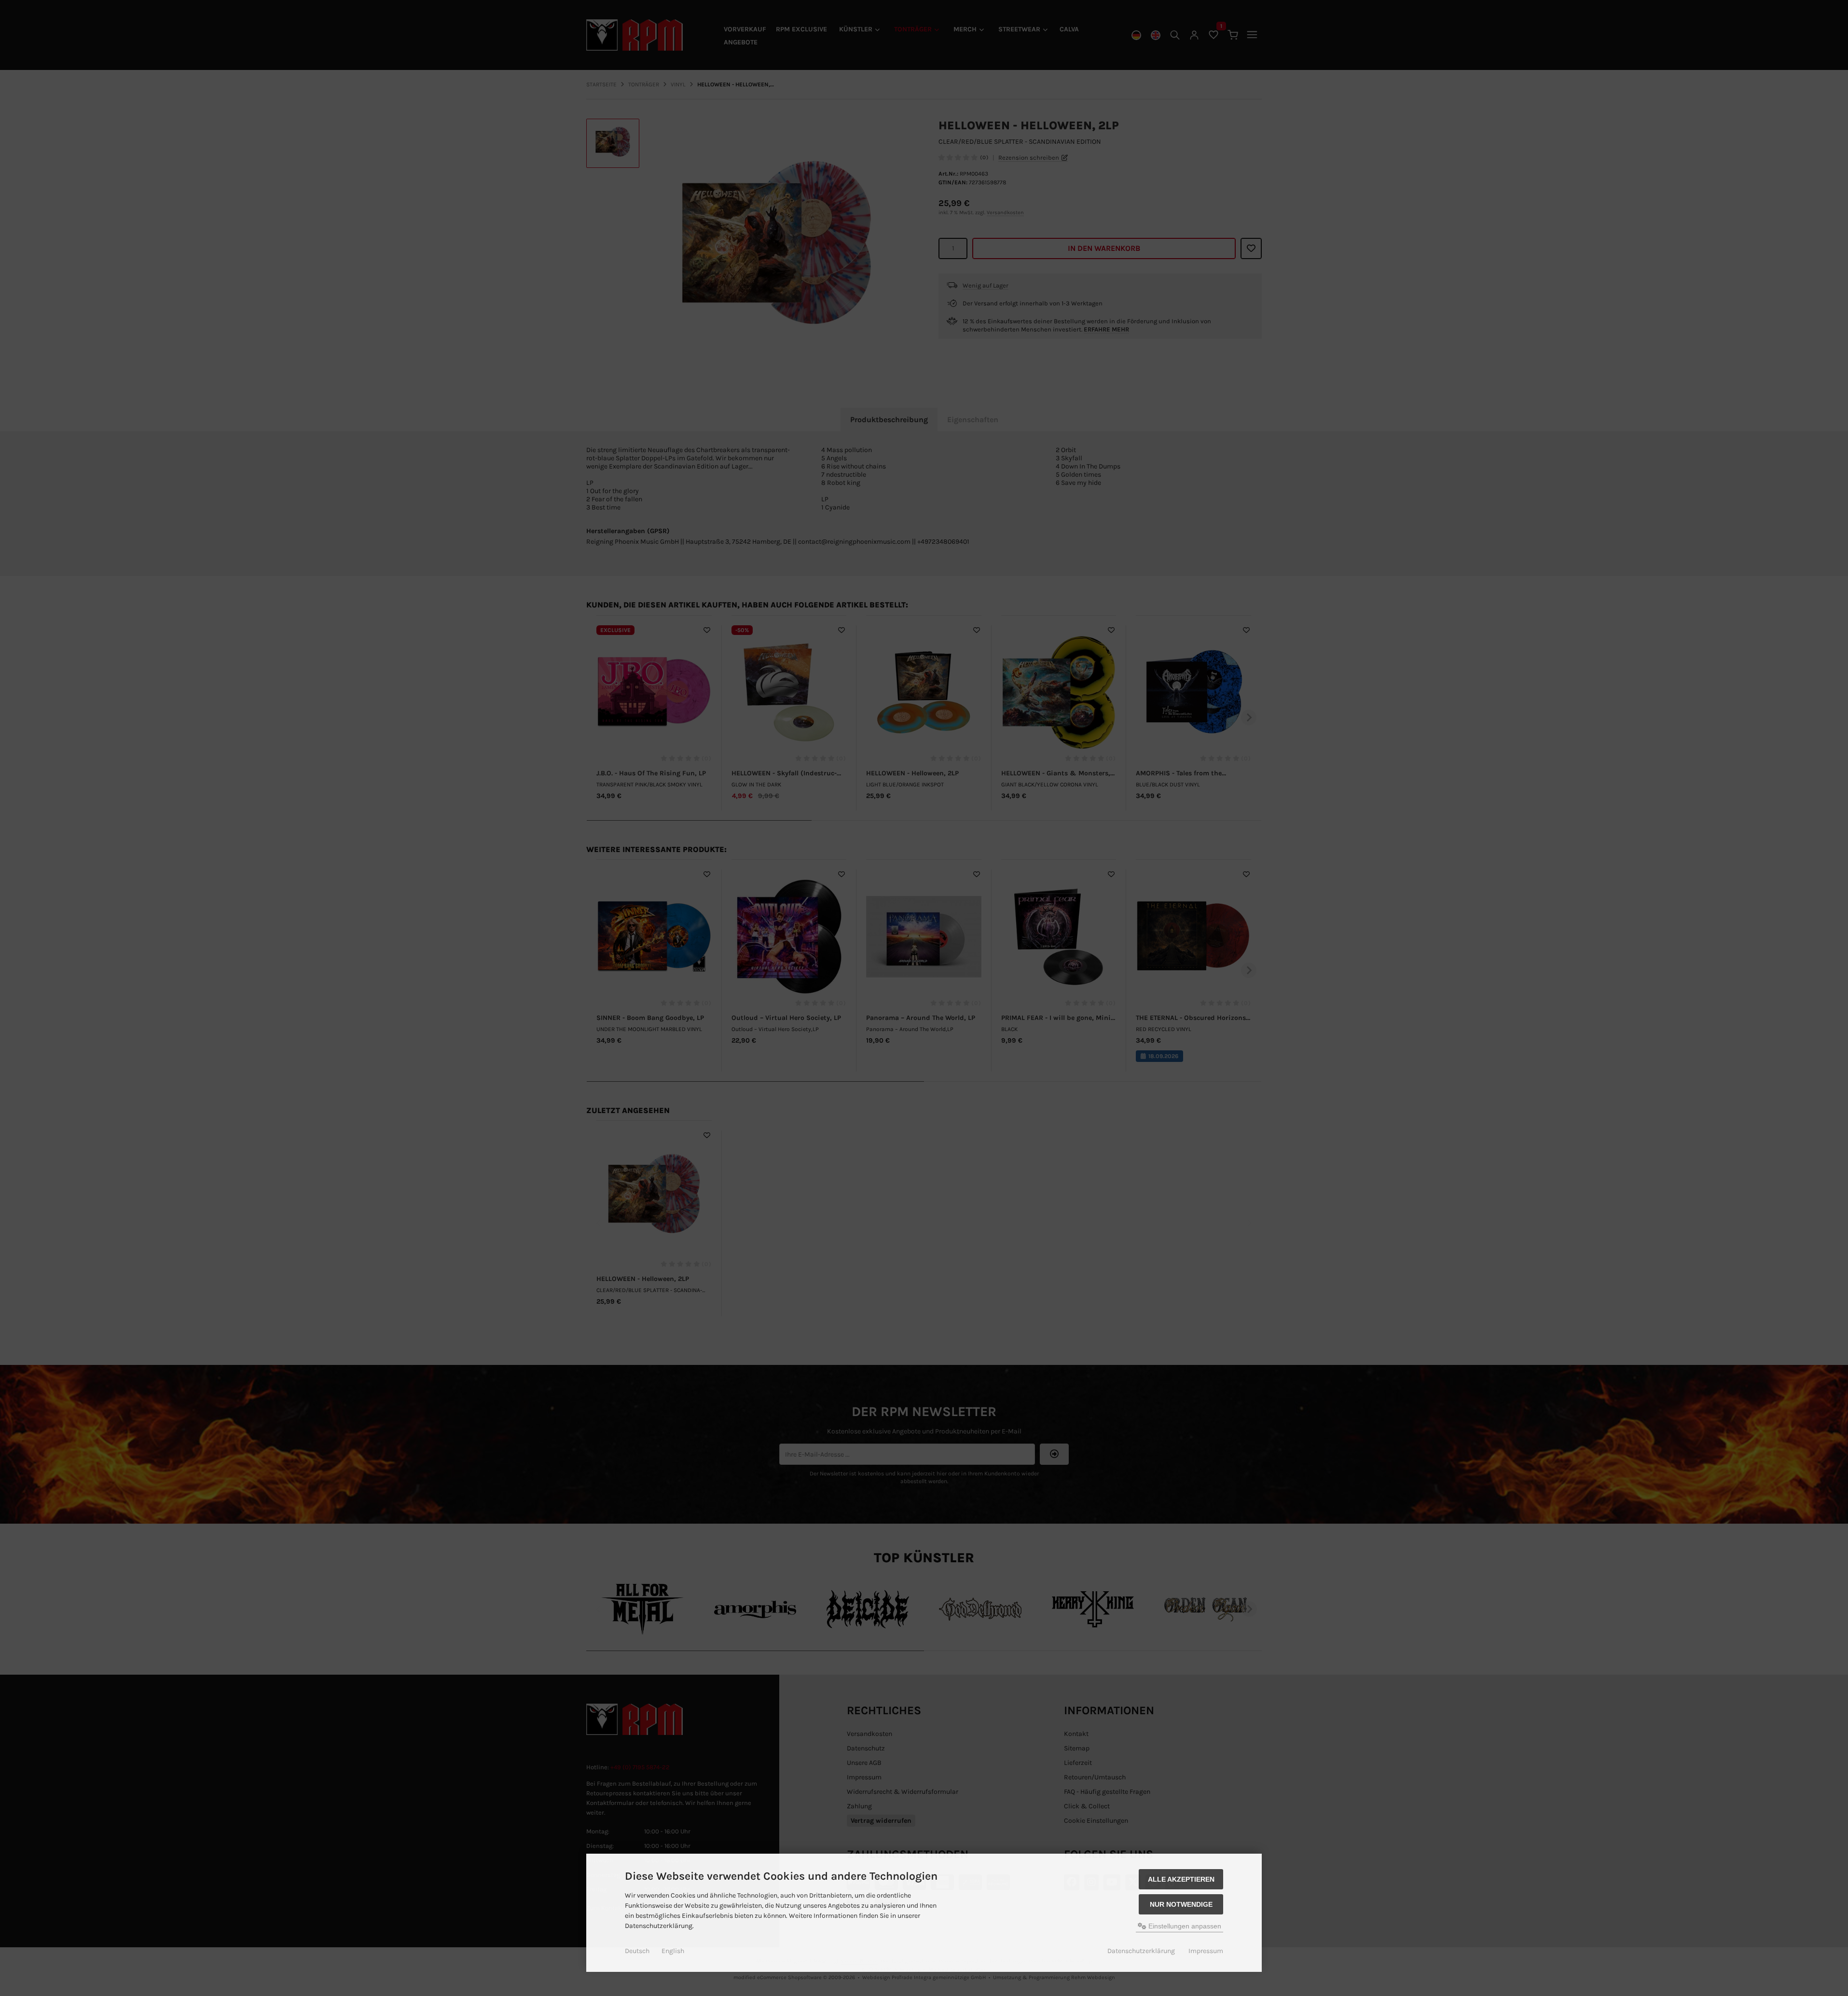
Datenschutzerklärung (1141, 1951)
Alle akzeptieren (1181, 1879)
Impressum (1206, 1951)
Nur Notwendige (1181, 1904)
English (673, 1951)
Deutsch (637, 1951)
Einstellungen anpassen (1184, 1926)
